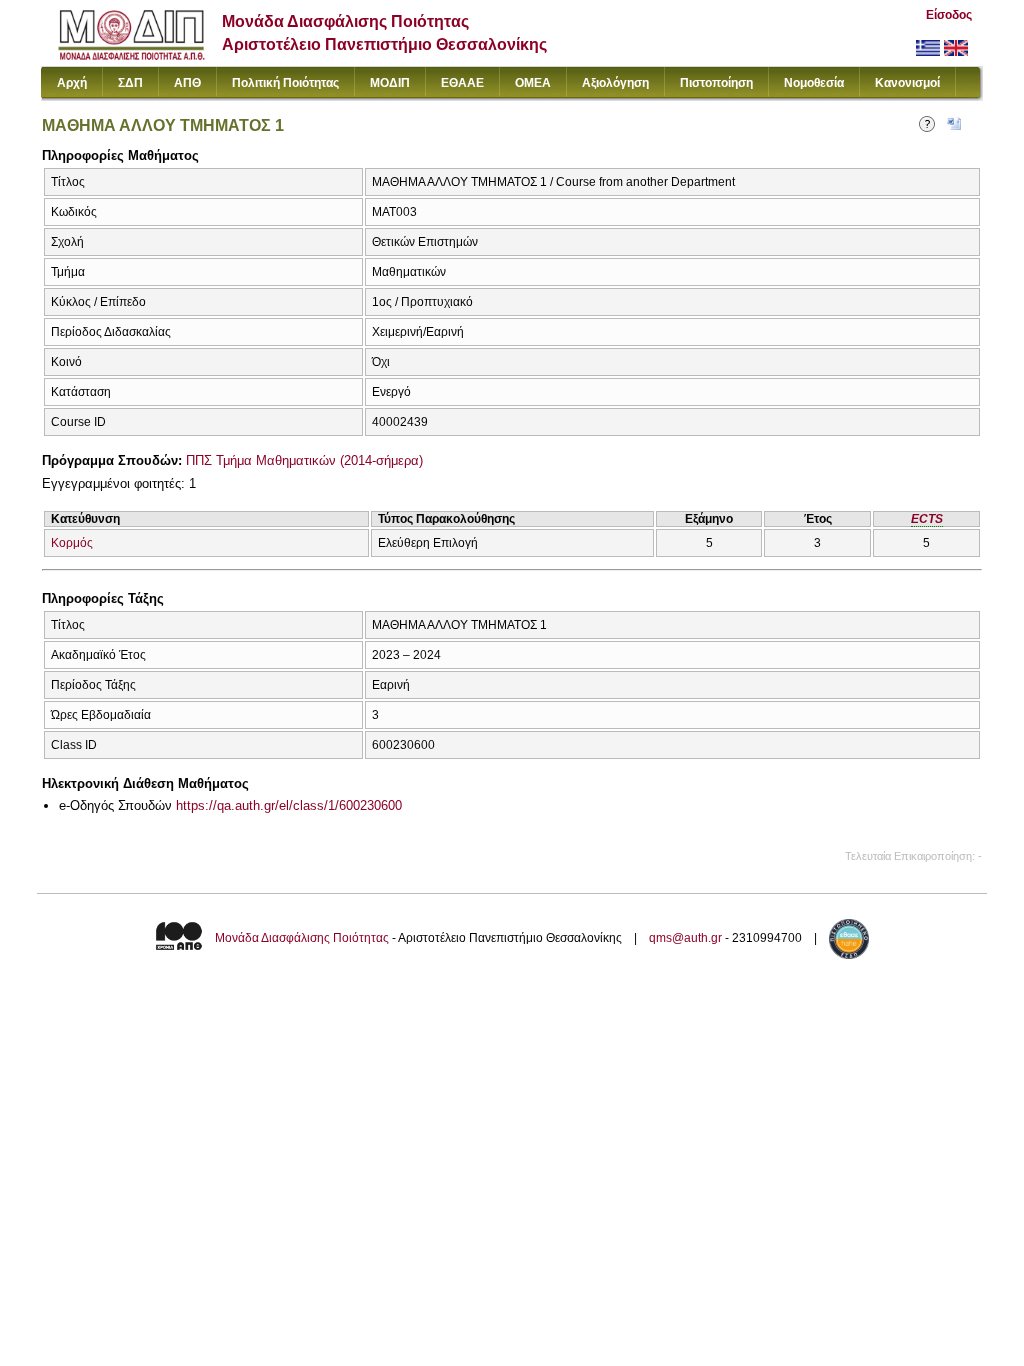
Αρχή (72, 83)
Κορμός (72, 543)
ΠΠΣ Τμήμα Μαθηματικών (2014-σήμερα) (304, 460)
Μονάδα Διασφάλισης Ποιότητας (302, 938)
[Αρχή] (131, 55)
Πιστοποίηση (716, 83)
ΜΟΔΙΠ (390, 83)
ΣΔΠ (130, 83)
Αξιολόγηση (615, 83)
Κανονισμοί (907, 83)
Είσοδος (949, 15)
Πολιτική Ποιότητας (285, 83)
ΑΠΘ (187, 83)
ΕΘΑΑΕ (462, 83)
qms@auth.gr (685, 938)
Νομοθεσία (814, 83)
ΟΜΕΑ (533, 83)
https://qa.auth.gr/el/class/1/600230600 (289, 805)
